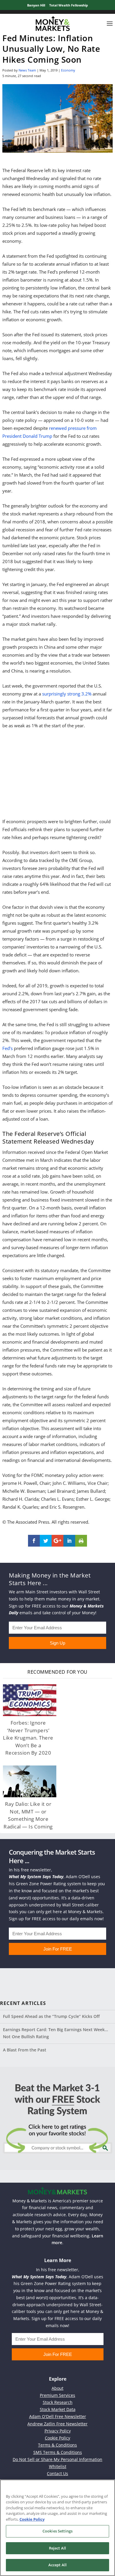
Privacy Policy (58, 2431)
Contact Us (57, 2473)
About (57, 2388)
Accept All (57, 2565)
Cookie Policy (57, 2438)
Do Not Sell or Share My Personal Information (57, 2459)
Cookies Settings (57, 2531)
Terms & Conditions (57, 2445)
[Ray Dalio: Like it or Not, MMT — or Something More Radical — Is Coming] (30, 1782)
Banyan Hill (36, 5)
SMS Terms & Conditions (58, 2452)
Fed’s (8, 1048)
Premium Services (57, 2395)
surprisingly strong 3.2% (67, 694)
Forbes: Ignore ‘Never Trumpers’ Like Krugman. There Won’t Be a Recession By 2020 (28, 1738)
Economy (68, 70)
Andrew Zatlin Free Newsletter (57, 2424)
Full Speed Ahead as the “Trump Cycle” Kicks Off (51, 2016)
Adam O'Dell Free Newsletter (58, 2416)
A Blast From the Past (25, 2050)
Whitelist (58, 2466)
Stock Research (58, 2402)
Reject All (57, 2548)
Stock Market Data (58, 2409)
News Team (27, 70)
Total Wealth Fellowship (69, 5)
